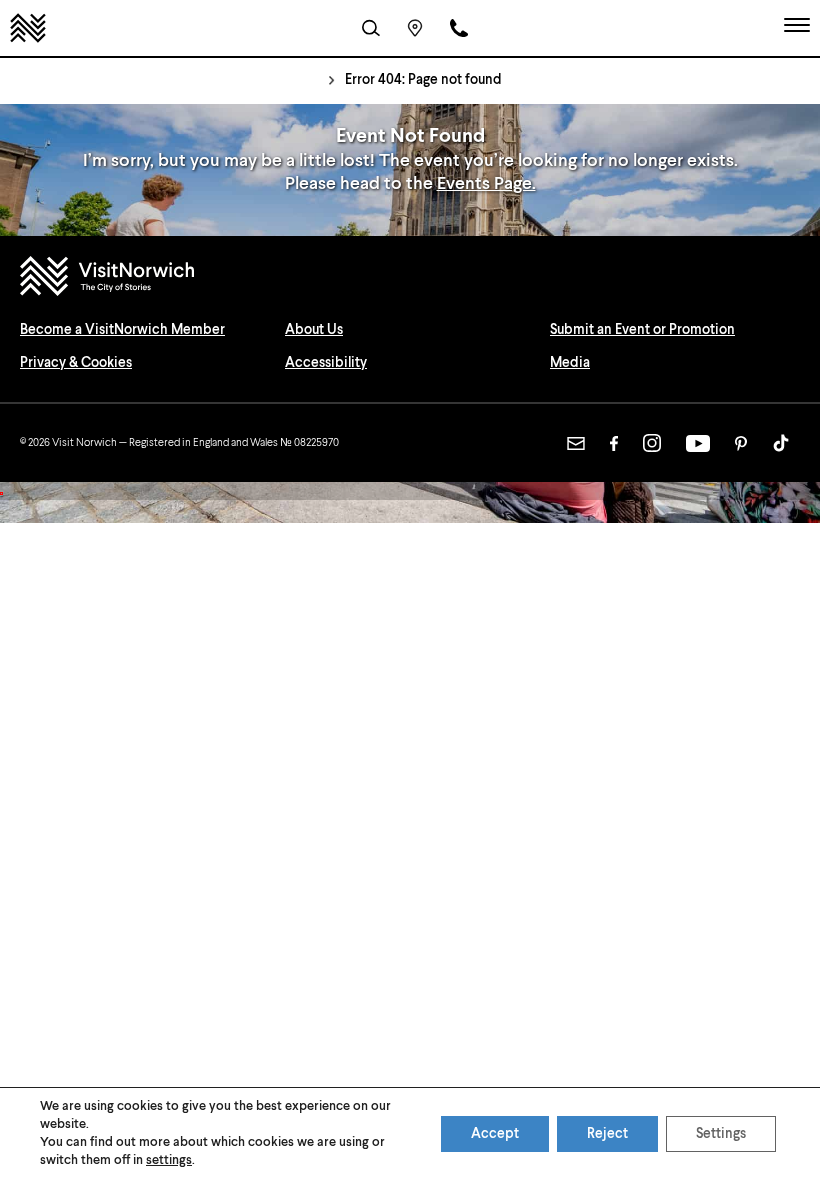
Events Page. (486, 184)
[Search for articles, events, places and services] (371, 28)
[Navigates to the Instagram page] (652, 443)
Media (570, 363)
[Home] (28, 28)
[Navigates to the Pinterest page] (741, 443)
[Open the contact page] (459, 28)
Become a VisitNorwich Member (122, 330)
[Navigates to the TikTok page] (781, 443)
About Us (314, 330)
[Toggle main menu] (797, 28)
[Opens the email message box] (576, 443)
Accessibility (326, 363)
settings (169, 1160)
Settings (721, 1134)
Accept (495, 1134)
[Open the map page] (415, 28)
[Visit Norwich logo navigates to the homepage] (410, 278)
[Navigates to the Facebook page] (614, 443)
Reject (607, 1134)
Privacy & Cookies (76, 363)
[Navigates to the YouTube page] (698, 443)
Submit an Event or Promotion (642, 330)
